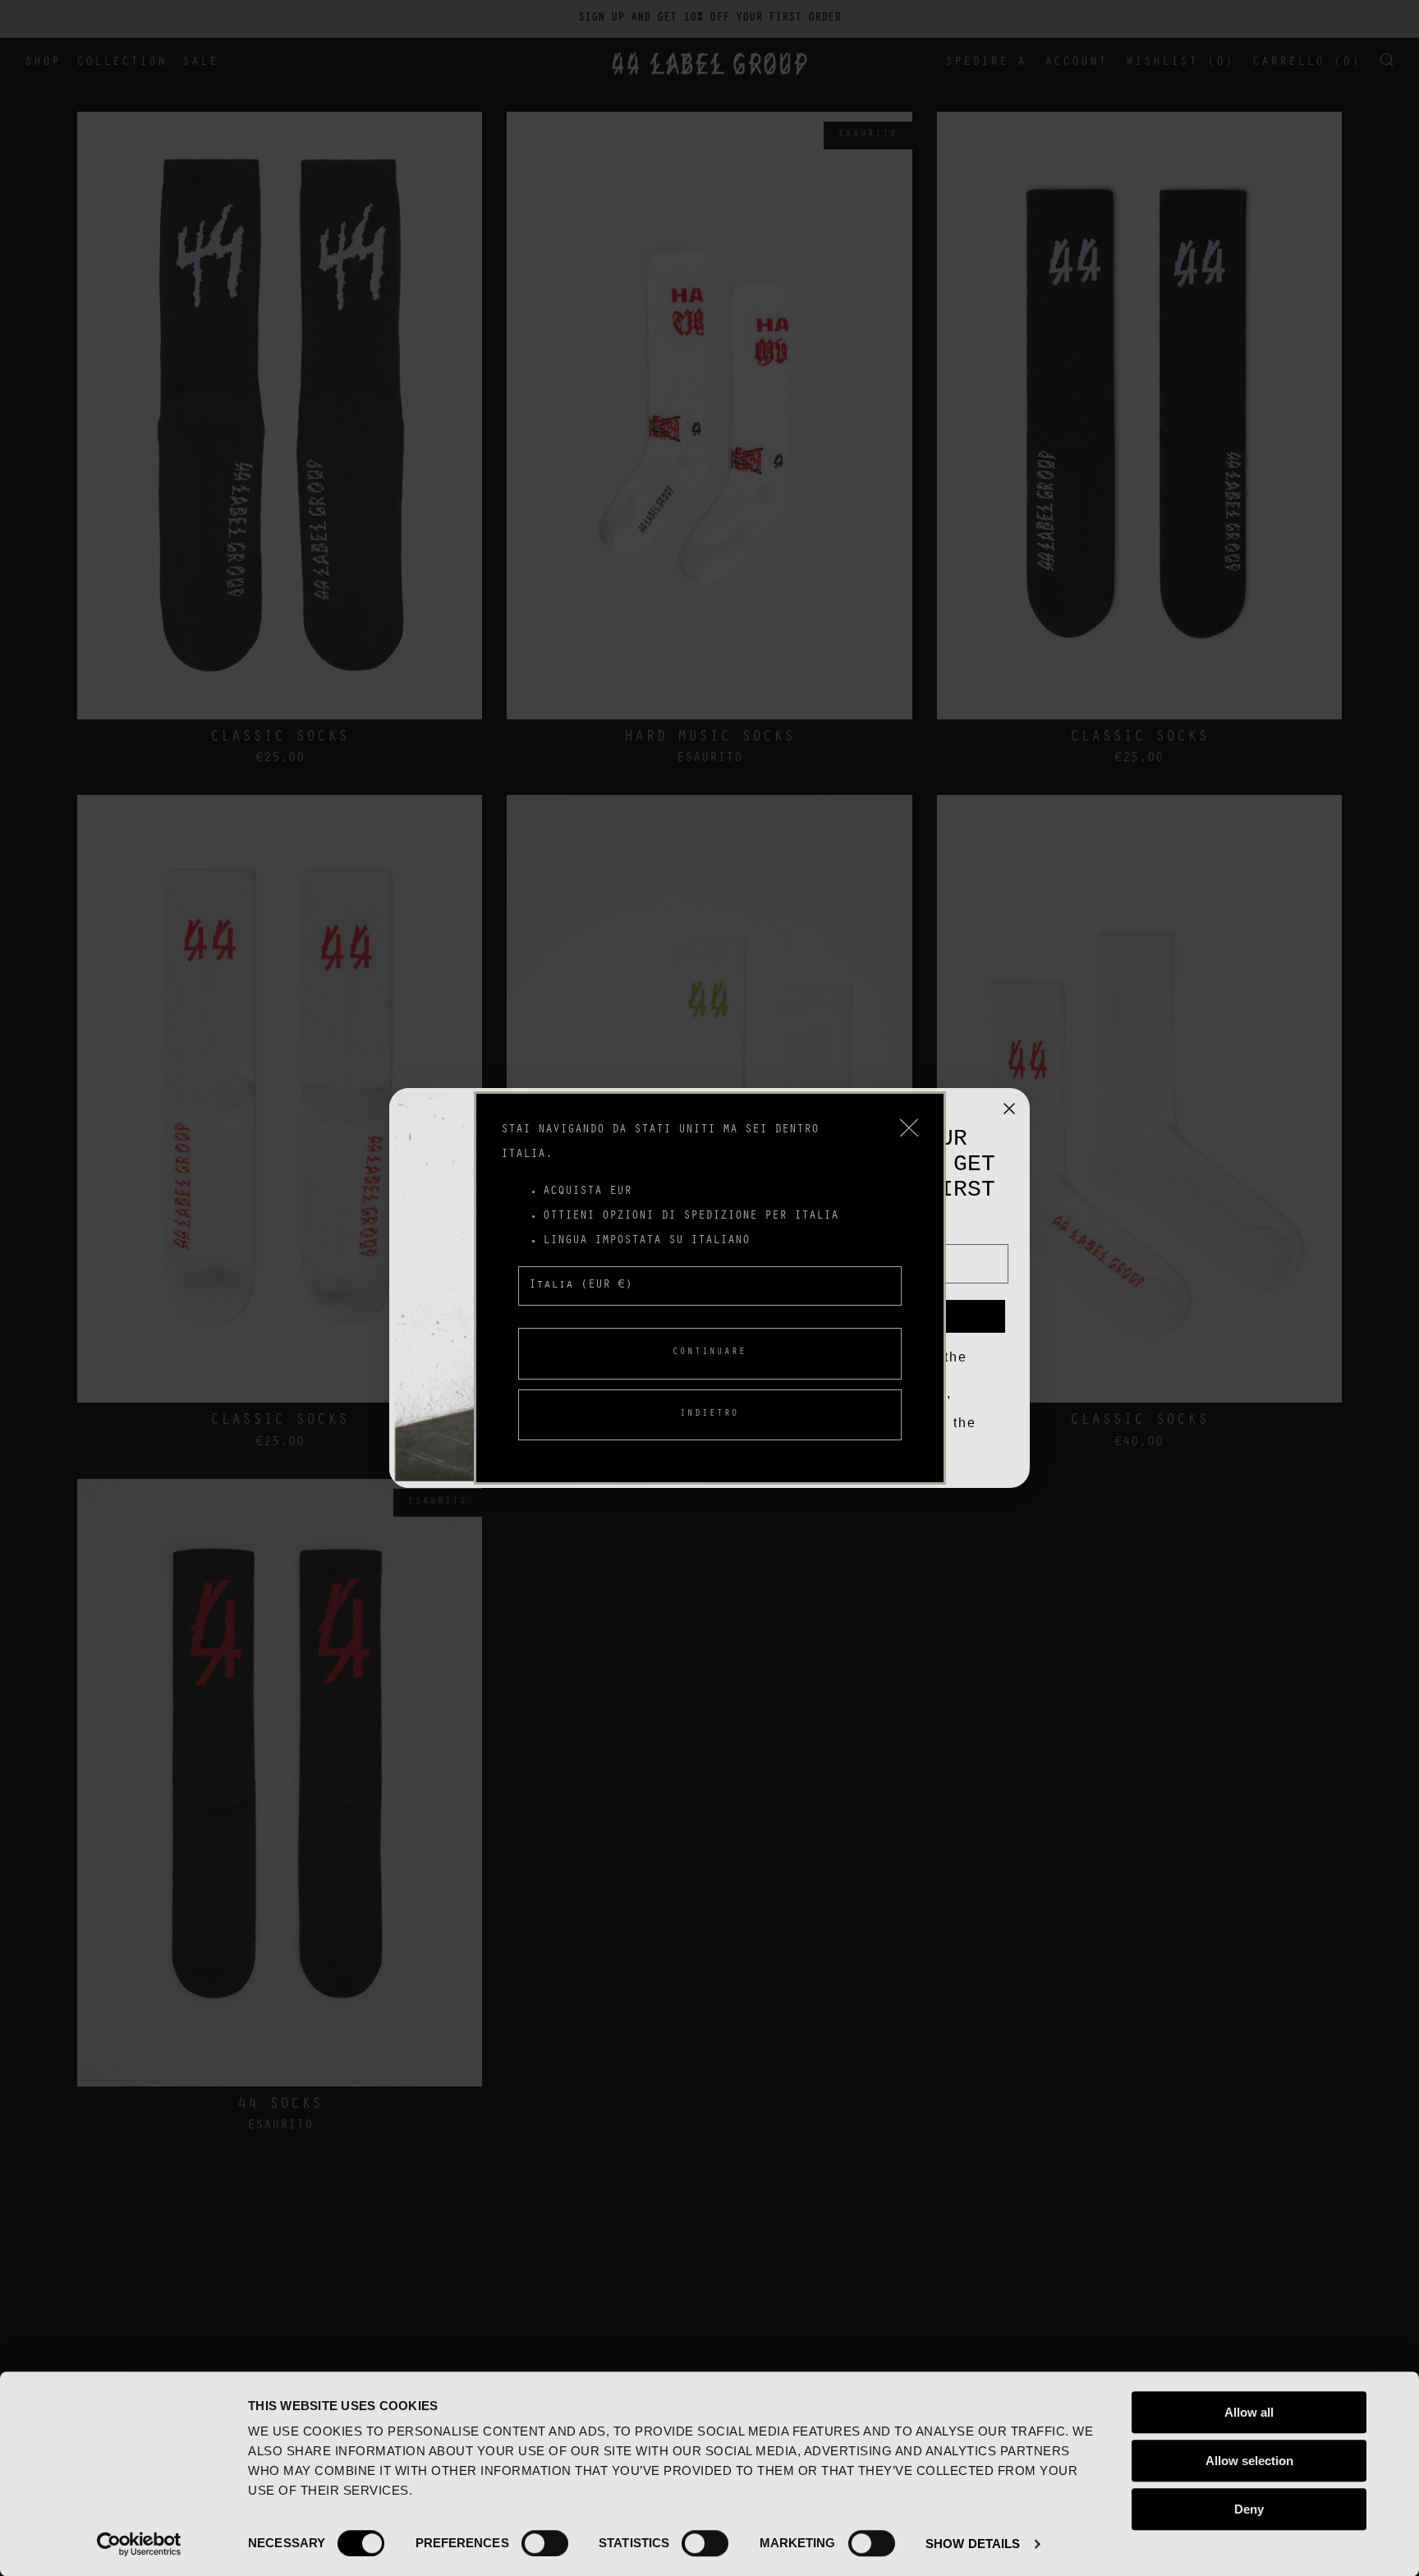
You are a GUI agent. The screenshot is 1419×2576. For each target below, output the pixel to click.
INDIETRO (709, 1414)
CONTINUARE (709, 1353)
